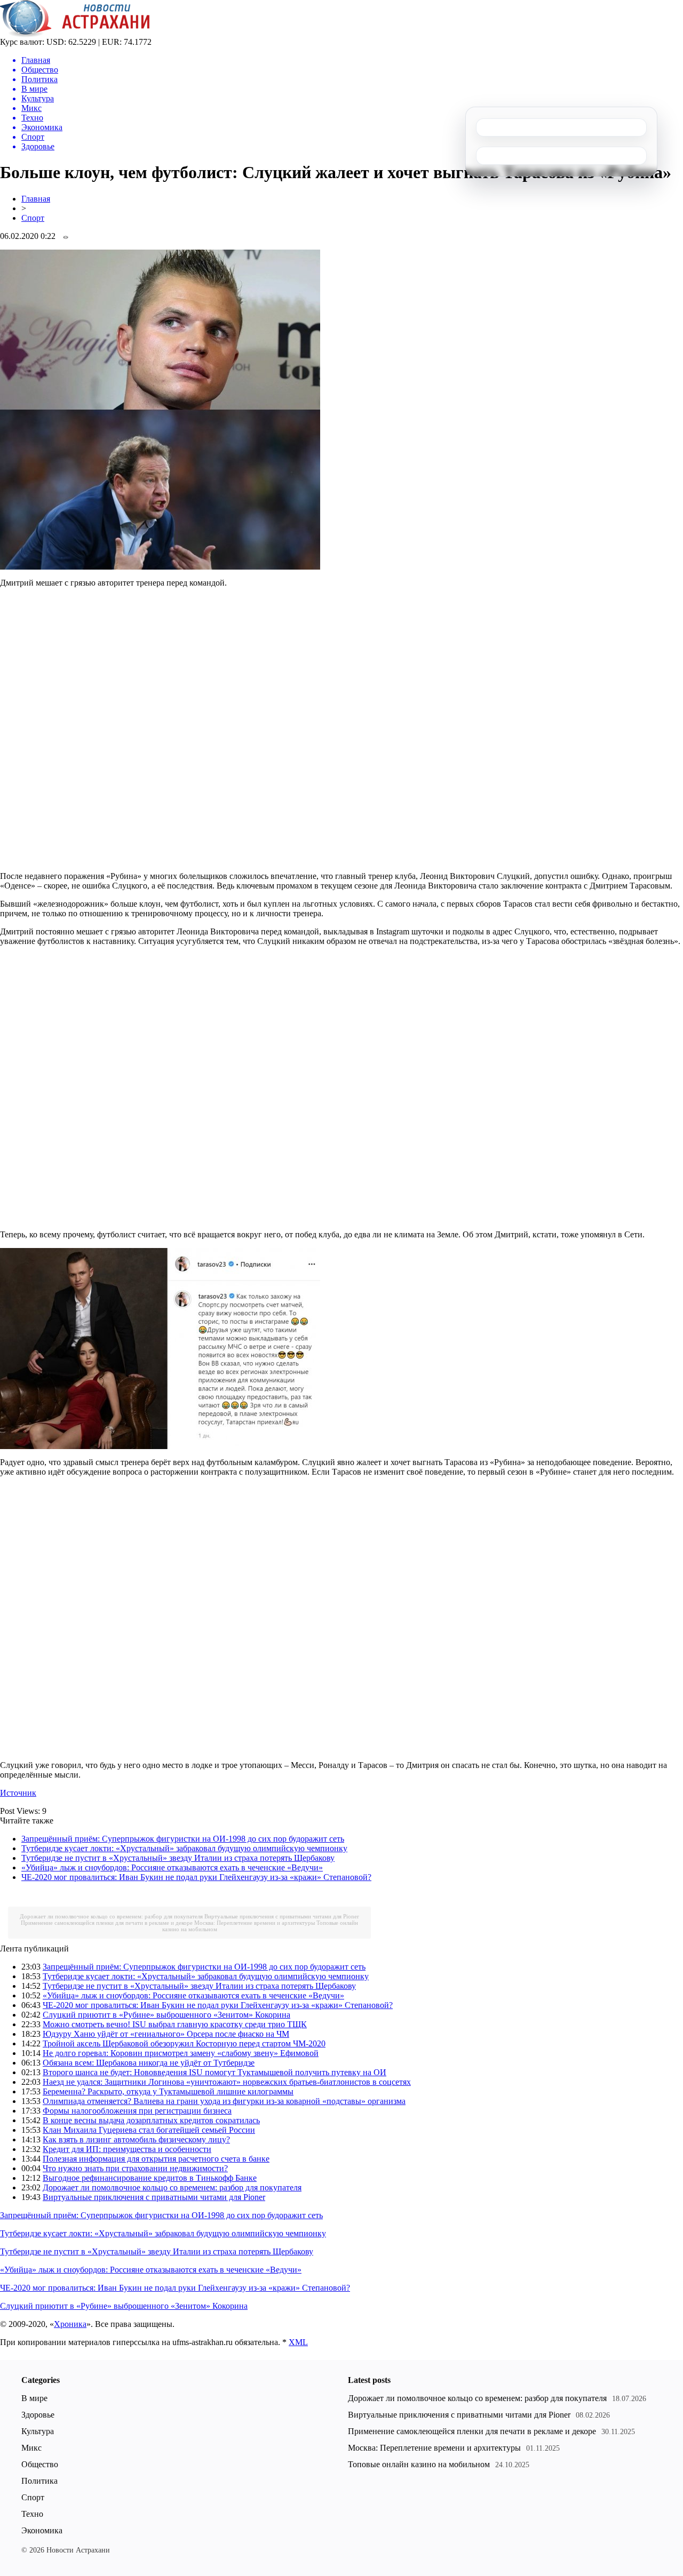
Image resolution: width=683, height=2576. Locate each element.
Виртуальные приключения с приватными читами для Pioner (282, 1916)
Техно (32, 2514)
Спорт (33, 218)
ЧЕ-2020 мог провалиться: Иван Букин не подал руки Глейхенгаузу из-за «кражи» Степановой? (196, 1877)
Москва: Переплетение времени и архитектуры (255, 1923)
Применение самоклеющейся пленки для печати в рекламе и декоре (107, 1923)
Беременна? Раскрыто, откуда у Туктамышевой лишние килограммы (168, 2091)
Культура (38, 2431)
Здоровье (38, 2415)
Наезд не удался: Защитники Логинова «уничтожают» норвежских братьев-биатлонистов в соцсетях (227, 2082)
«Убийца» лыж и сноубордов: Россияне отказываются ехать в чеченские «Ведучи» (172, 1867)
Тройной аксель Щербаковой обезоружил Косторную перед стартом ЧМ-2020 (184, 2043)
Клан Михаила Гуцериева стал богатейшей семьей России (149, 2130)
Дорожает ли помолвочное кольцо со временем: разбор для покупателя (111, 1916)
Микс (31, 2448)
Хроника (70, 2324)
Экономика (42, 2530)
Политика (39, 2481)
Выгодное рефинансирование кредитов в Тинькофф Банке (150, 2178)
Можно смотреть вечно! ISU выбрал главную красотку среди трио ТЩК (175, 2024)
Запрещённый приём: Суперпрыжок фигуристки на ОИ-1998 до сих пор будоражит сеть (183, 1839)
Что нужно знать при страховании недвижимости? (135, 2168)
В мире (34, 2398)
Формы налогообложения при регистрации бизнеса (137, 2111)
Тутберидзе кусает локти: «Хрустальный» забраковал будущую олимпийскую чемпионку (184, 1848)
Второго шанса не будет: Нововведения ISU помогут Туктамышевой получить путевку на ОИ (215, 2072)
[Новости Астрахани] (75, 34)
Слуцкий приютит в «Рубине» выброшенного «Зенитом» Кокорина (166, 2015)
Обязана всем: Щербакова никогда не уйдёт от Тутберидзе (149, 2063)
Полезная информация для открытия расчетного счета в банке (156, 2159)
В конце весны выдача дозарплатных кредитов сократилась (151, 2120)
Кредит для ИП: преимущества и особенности (127, 2149)
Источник (18, 1793)
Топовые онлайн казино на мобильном (419, 2464)
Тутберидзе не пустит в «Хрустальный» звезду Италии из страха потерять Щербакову (178, 1858)
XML (298, 2342)
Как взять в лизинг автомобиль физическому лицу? (136, 2139)
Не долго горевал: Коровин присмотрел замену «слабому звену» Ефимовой (181, 2053)
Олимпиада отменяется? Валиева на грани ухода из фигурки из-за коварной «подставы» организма (224, 2101)
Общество (40, 2464)
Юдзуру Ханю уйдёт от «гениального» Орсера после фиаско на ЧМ (166, 2034)
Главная (36, 199)
